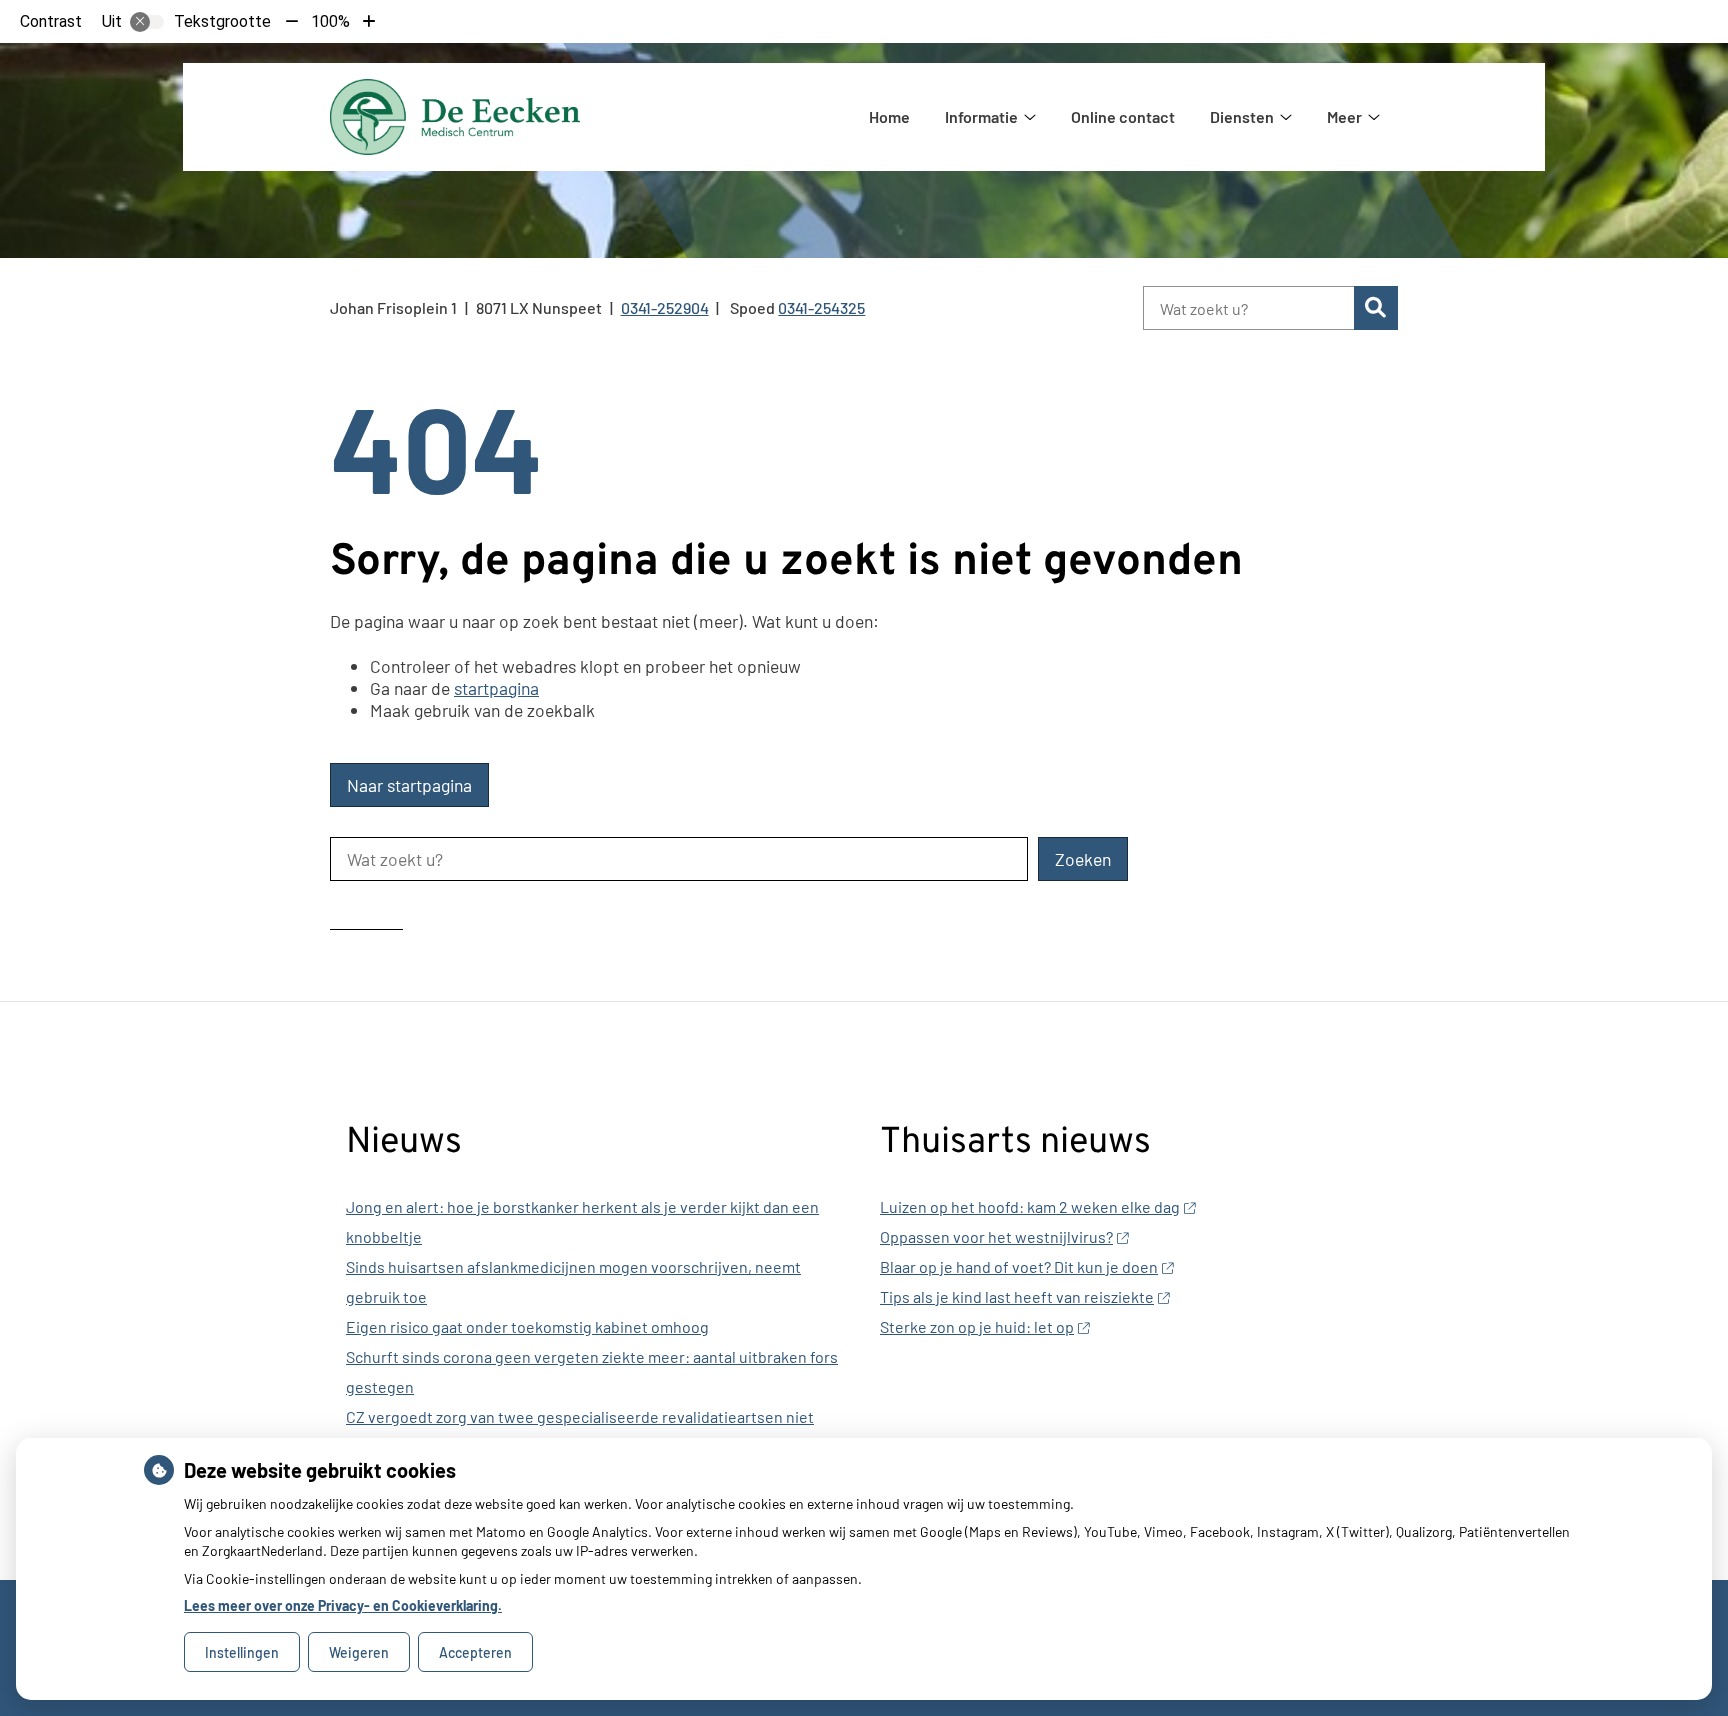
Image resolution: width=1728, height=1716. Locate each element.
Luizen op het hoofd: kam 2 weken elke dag (1030, 1206)
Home (889, 116)
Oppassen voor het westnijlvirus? (996, 1236)
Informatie (981, 116)
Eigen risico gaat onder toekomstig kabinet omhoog (527, 1326)
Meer (1344, 116)
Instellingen (242, 1652)
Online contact (1123, 116)
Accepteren (475, 1652)
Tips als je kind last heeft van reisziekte (1017, 1296)
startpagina (496, 688)
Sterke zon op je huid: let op (977, 1326)
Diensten (1242, 116)
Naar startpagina (409, 785)
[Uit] (147, 22)
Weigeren (359, 1652)
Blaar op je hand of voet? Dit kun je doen (1019, 1266)
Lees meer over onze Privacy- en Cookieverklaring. (343, 1605)
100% (330, 21)
